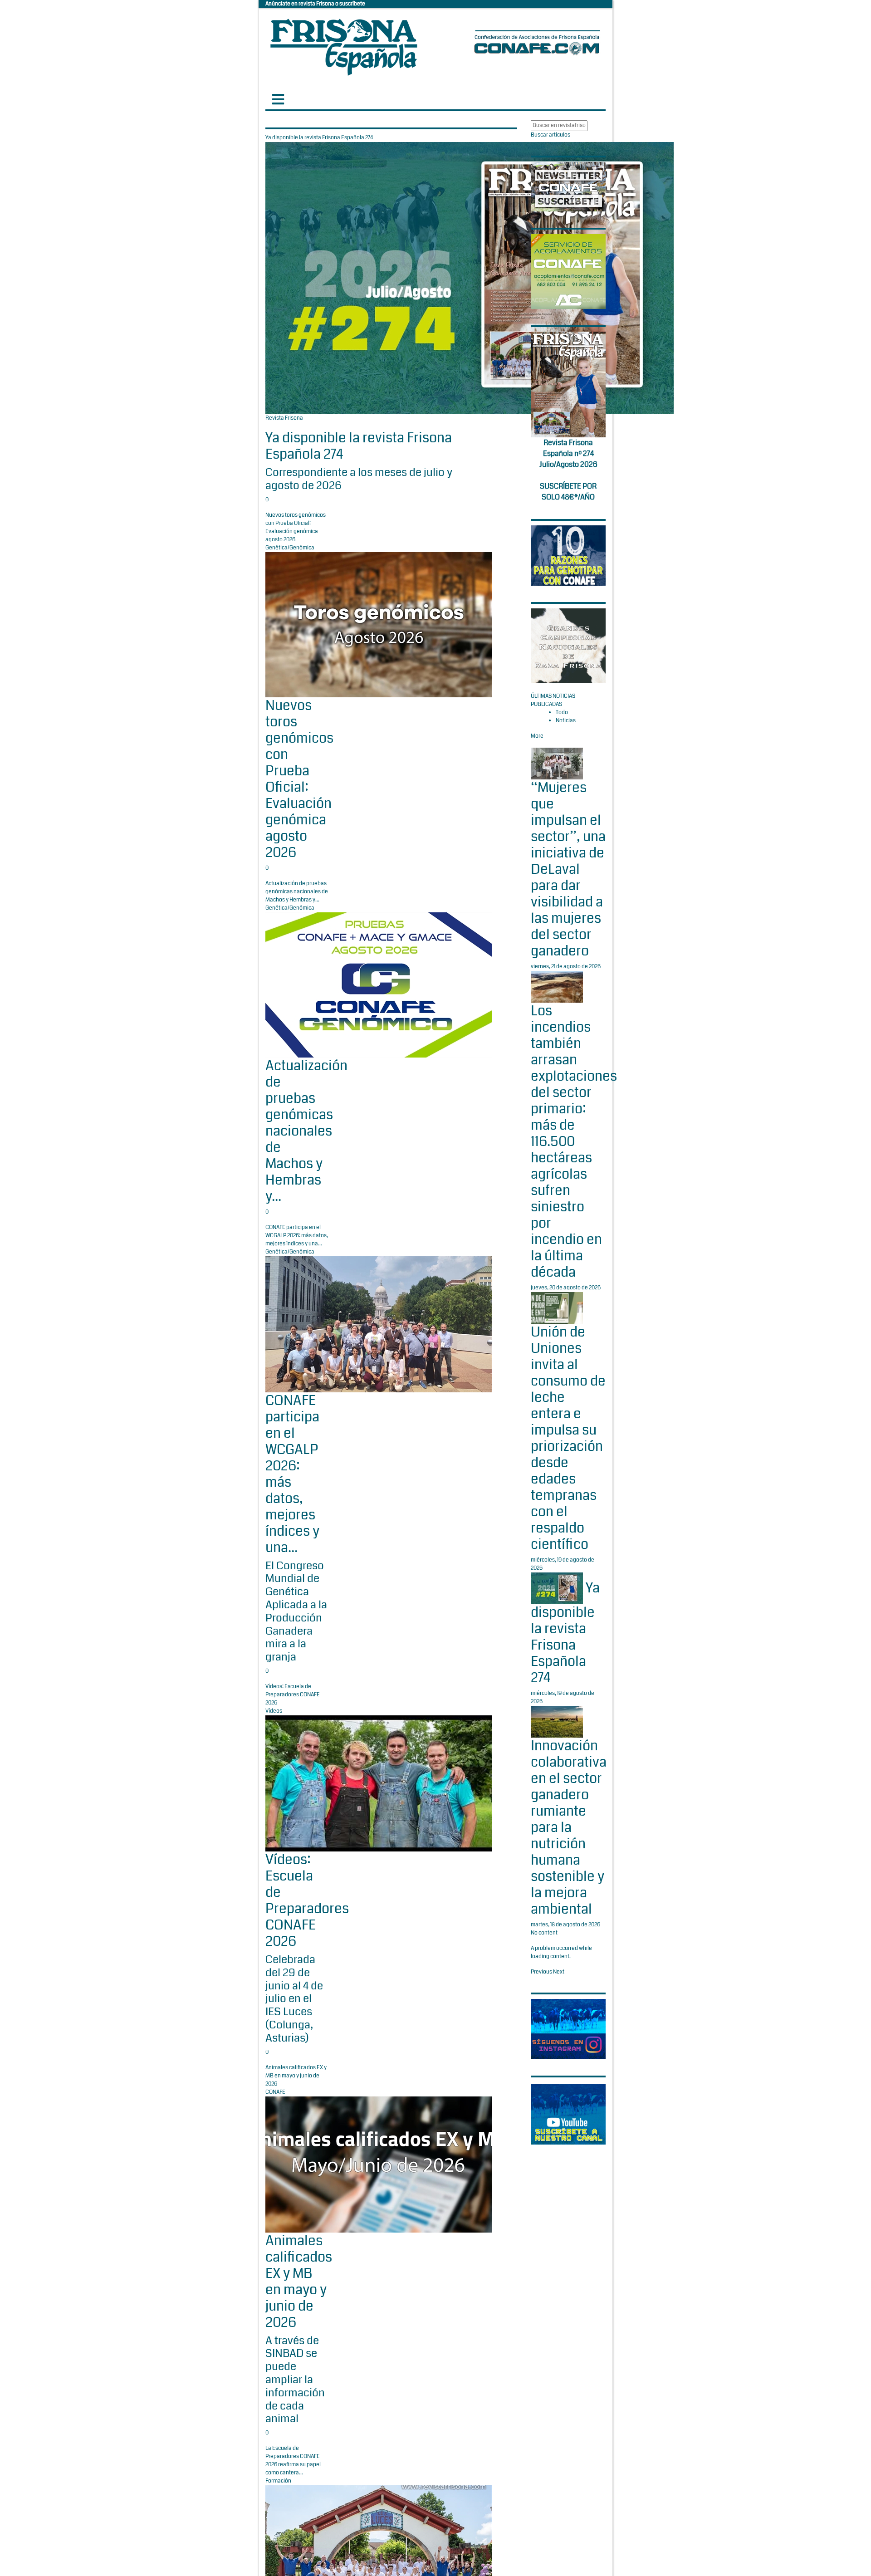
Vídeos (274, 1711)
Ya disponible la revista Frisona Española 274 (359, 446)
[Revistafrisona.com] (344, 45)
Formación (278, 2481)
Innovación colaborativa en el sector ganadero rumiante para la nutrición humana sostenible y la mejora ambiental (569, 1827)
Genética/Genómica (290, 548)
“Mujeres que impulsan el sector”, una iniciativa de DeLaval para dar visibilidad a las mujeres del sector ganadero (568, 869)
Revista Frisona (284, 418)
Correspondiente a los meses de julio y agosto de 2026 (359, 479)
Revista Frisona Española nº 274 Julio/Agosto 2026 (568, 453)
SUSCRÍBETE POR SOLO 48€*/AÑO (568, 492)
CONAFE (275, 2092)
